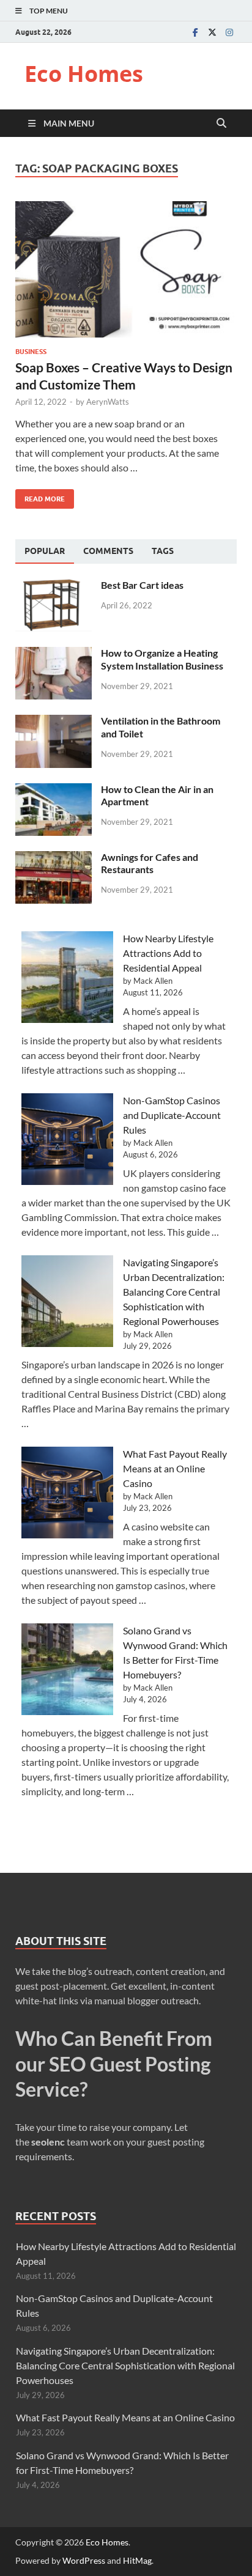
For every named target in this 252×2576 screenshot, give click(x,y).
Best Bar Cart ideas (142, 585)
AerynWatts (108, 402)
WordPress (84, 2560)
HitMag (137, 2560)
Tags (163, 551)
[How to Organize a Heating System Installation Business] (54, 654)
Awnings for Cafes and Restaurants (150, 863)
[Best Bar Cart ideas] (54, 586)
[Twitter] (212, 32)
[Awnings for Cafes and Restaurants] (54, 858)
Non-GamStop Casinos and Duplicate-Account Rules (172, 1115)
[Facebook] (195, 32)
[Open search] (221, 124)
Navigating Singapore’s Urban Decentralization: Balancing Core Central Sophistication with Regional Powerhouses (174, 1292)
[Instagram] (229, 32)
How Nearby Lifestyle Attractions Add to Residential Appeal (168, 953)
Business (31, 352)
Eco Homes (84, 74)
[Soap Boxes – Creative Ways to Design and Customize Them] (126, 270)
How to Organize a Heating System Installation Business (162, 659)
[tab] (45, 552)
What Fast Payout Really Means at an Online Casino (175, 1468)
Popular (45, 551)
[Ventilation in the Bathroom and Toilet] (54, 722)
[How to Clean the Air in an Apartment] (54, 790)
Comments (108, 551)
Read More (40, 496)
